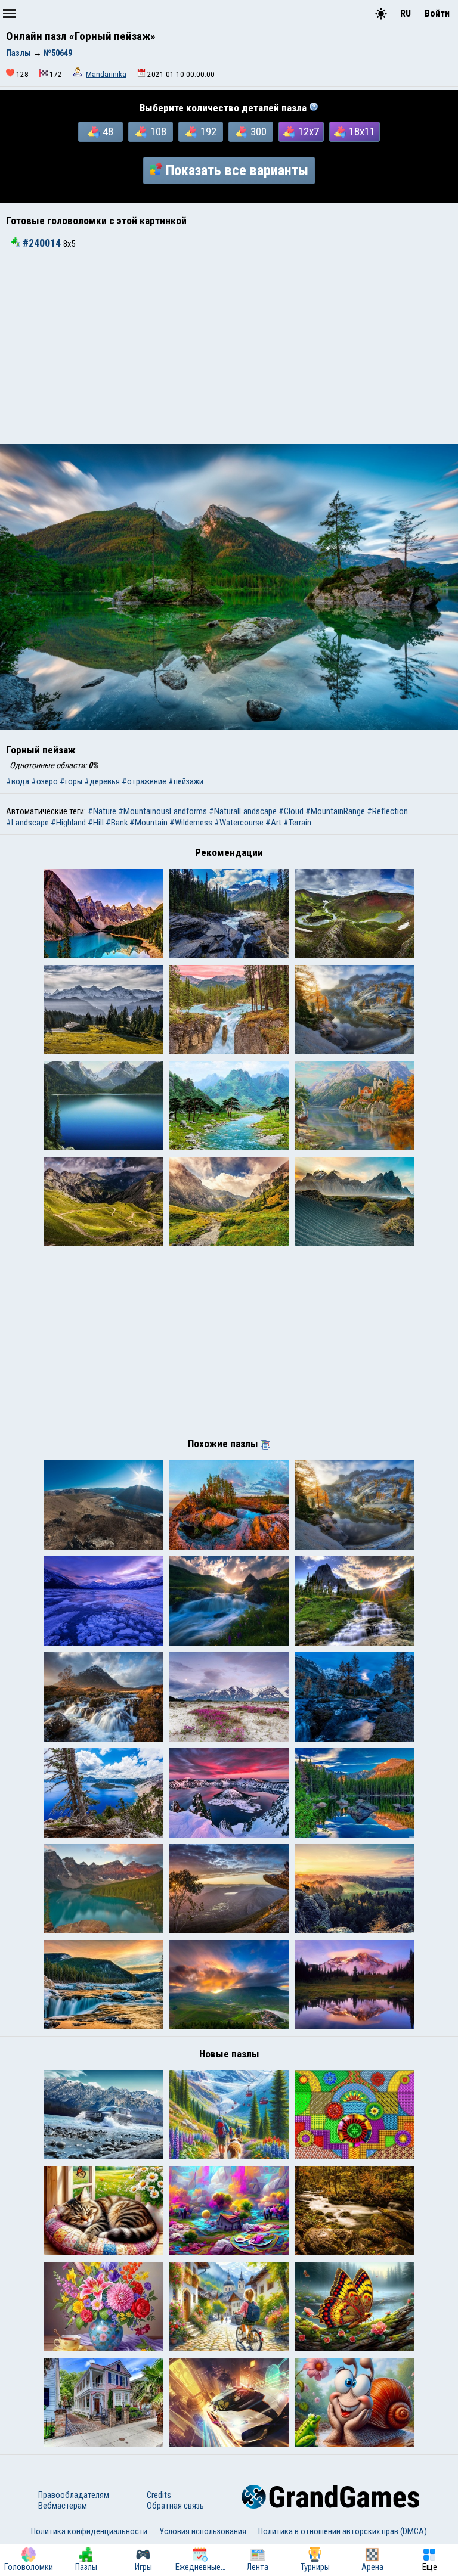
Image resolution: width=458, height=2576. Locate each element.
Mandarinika (106, 74)
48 (108, 132)
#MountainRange (335, 811)
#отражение (144, 781)
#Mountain (148, 823)
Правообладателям (74, 2495)
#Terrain (297, 823)
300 (259, 132)
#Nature (102, 811)
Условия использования (203, 2531)
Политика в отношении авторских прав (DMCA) (343, 2531)
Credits (159, 2495)
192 (208, 132)
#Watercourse (239, 823)
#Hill (96, 823)
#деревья (102, 781)
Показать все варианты (237, 170)
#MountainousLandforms (163, 811)
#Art (273, 823)
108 (158, 132)
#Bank (117, 823)
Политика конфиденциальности (89, 2531)
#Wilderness (191, 823)
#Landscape (27, 823)
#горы (71, 781)
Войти (437, 13)
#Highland (68, 823)
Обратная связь (175, 2506)
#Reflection (387, 811)
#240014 (42, 243)
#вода (18, 781)
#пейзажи (186, 781)
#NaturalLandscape (243, 811)
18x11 (362, 132)
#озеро (44, 781)
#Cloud (291, 811)
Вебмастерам (63, 2506)
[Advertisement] (229, 355)
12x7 (309, 132)
